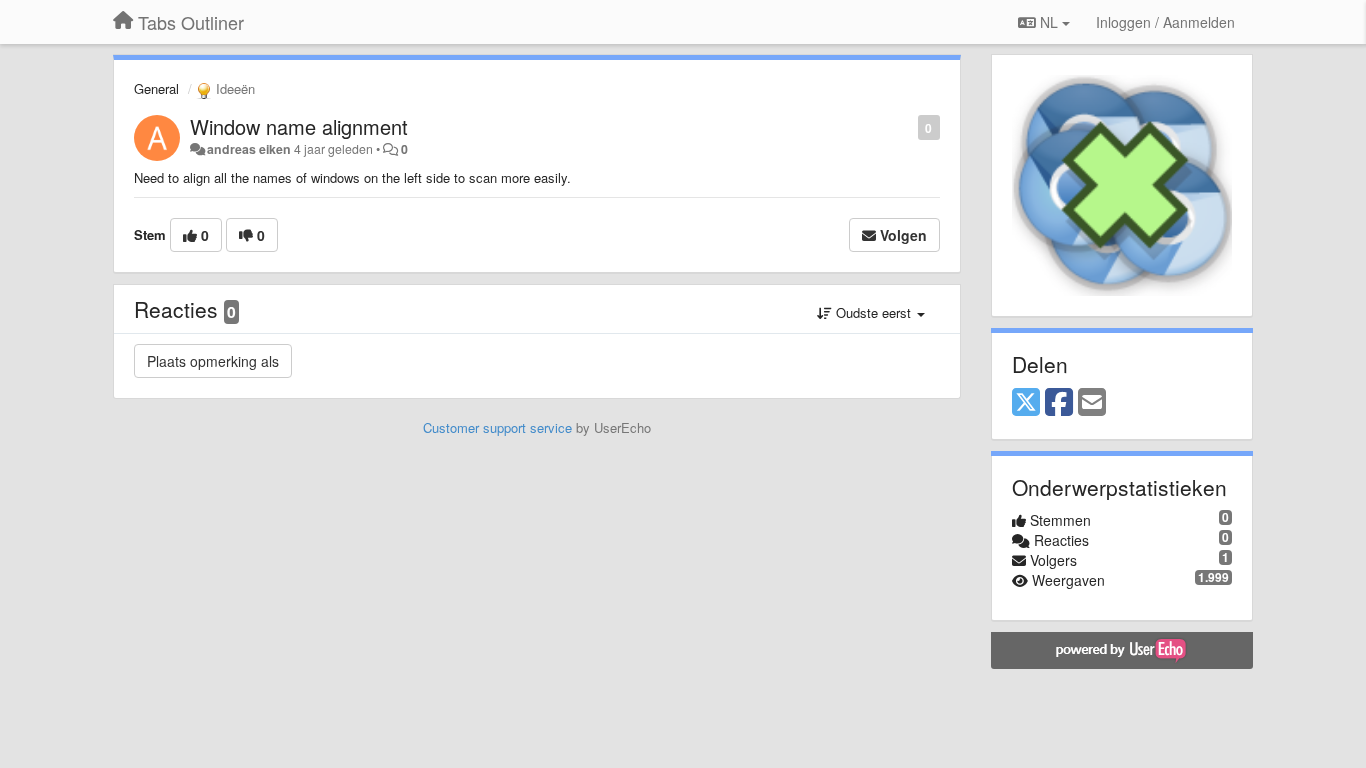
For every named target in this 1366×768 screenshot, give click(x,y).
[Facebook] (1059, 403)
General (156, 88)
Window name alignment (299, 126)
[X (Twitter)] (1026, 403)
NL (1049, 22)
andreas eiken (249, 149)
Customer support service (497, 427)
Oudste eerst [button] (873, 312)
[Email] (1092, 403)
